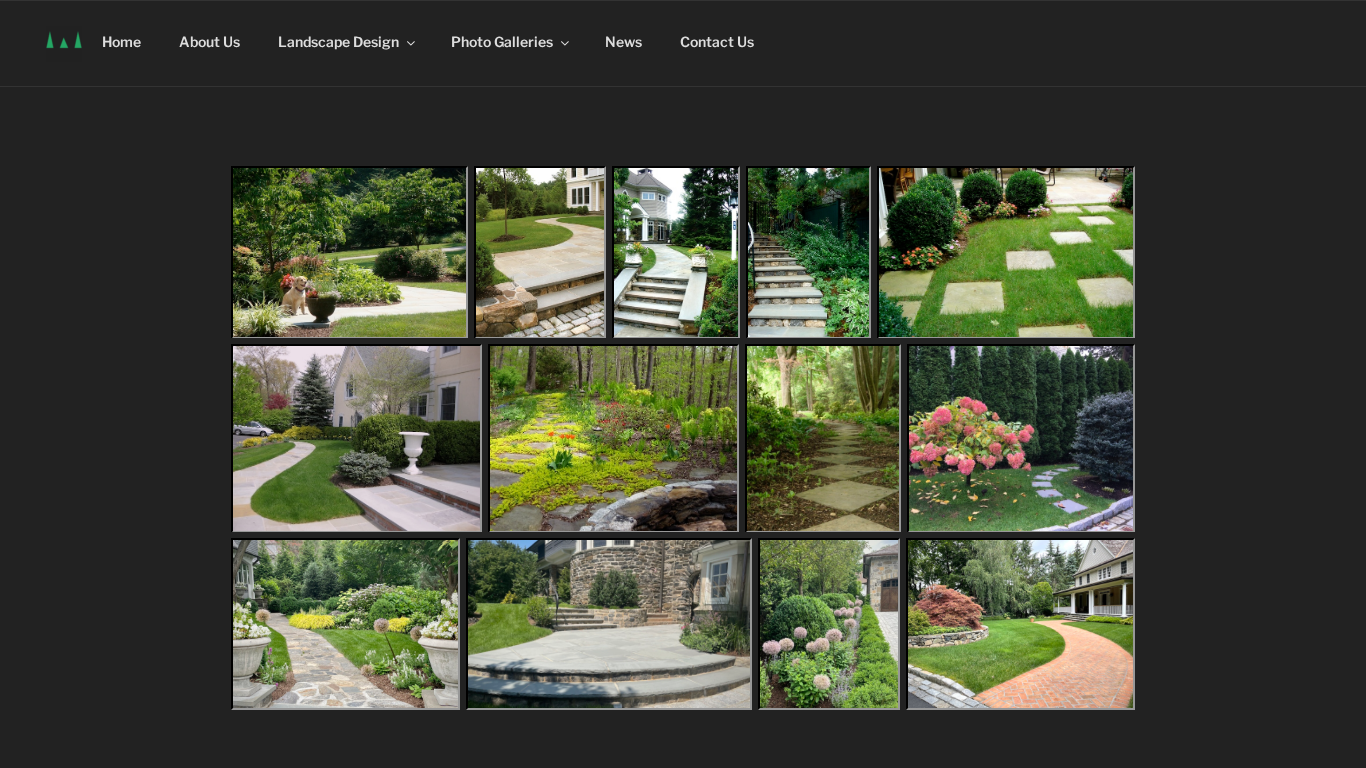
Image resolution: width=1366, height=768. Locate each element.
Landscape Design (338, 41)
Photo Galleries (502, 41)
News (623, 41)
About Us (209, 41)
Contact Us (717, 41)
